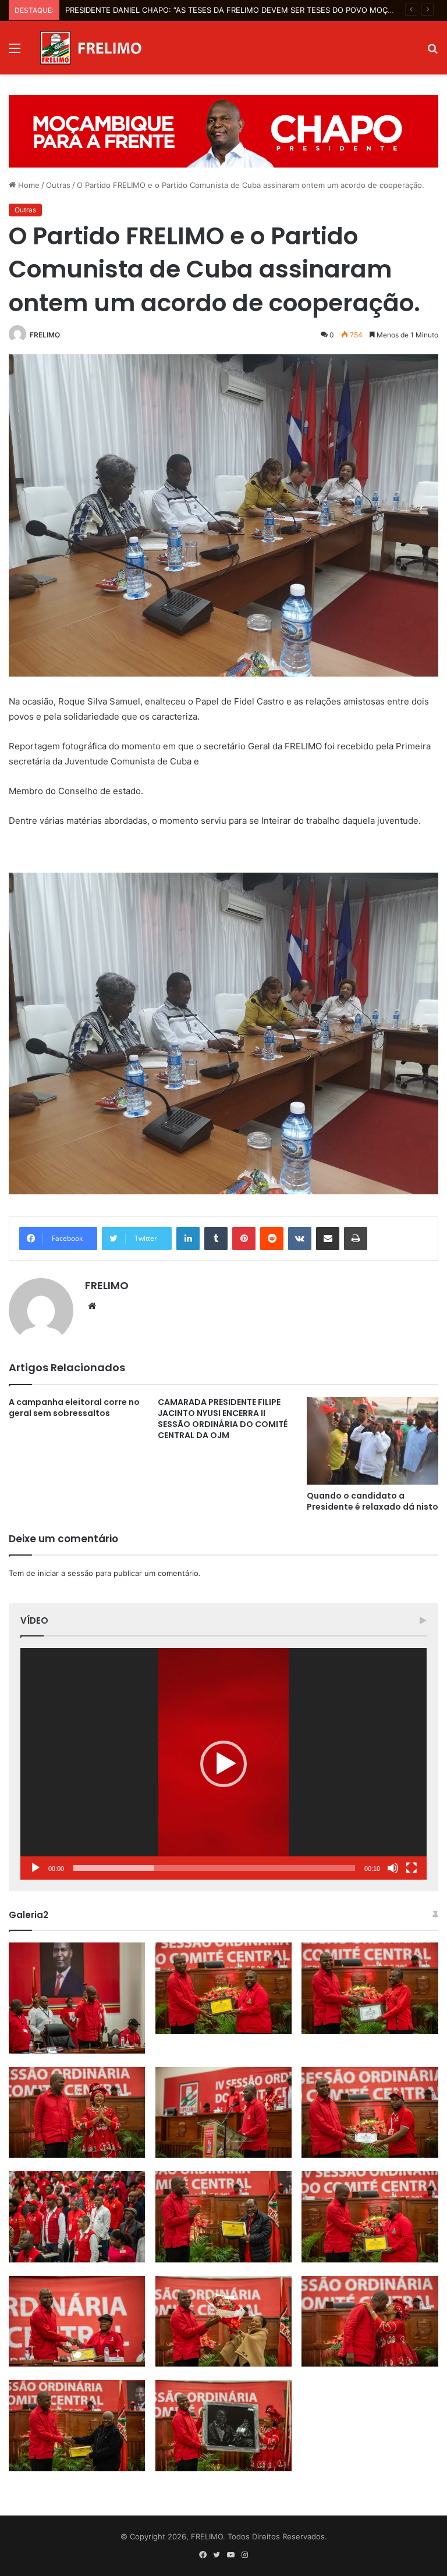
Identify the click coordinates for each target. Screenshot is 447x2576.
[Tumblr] (216, 1239)
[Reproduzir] (36, 1868)
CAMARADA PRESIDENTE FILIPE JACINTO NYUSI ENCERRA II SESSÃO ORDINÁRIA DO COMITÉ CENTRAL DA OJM (223, 1419)
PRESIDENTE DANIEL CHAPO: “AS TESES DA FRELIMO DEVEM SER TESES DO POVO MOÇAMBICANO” (248, 10)
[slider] (214, 1868)
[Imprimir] (356, 1239)
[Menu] (15, 52)
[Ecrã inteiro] (411, 1868)
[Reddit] (272, 1239)
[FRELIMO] (91, 48)
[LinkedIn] (188, 1239)
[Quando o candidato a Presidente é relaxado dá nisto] (372, 1441)
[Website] (92, 1306)
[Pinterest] (244, 1239)
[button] (223, 1764)
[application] (223, 1764)
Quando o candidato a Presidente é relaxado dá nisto (372, 1501)
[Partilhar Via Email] (328, 1239)
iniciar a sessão (65, 1573)
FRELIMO (45, 335)
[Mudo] (393, 1868)
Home (28, 185)
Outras (58, 185)
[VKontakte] (300, 1239)
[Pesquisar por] (432, 52)
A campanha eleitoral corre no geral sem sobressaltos (74, 1408)
